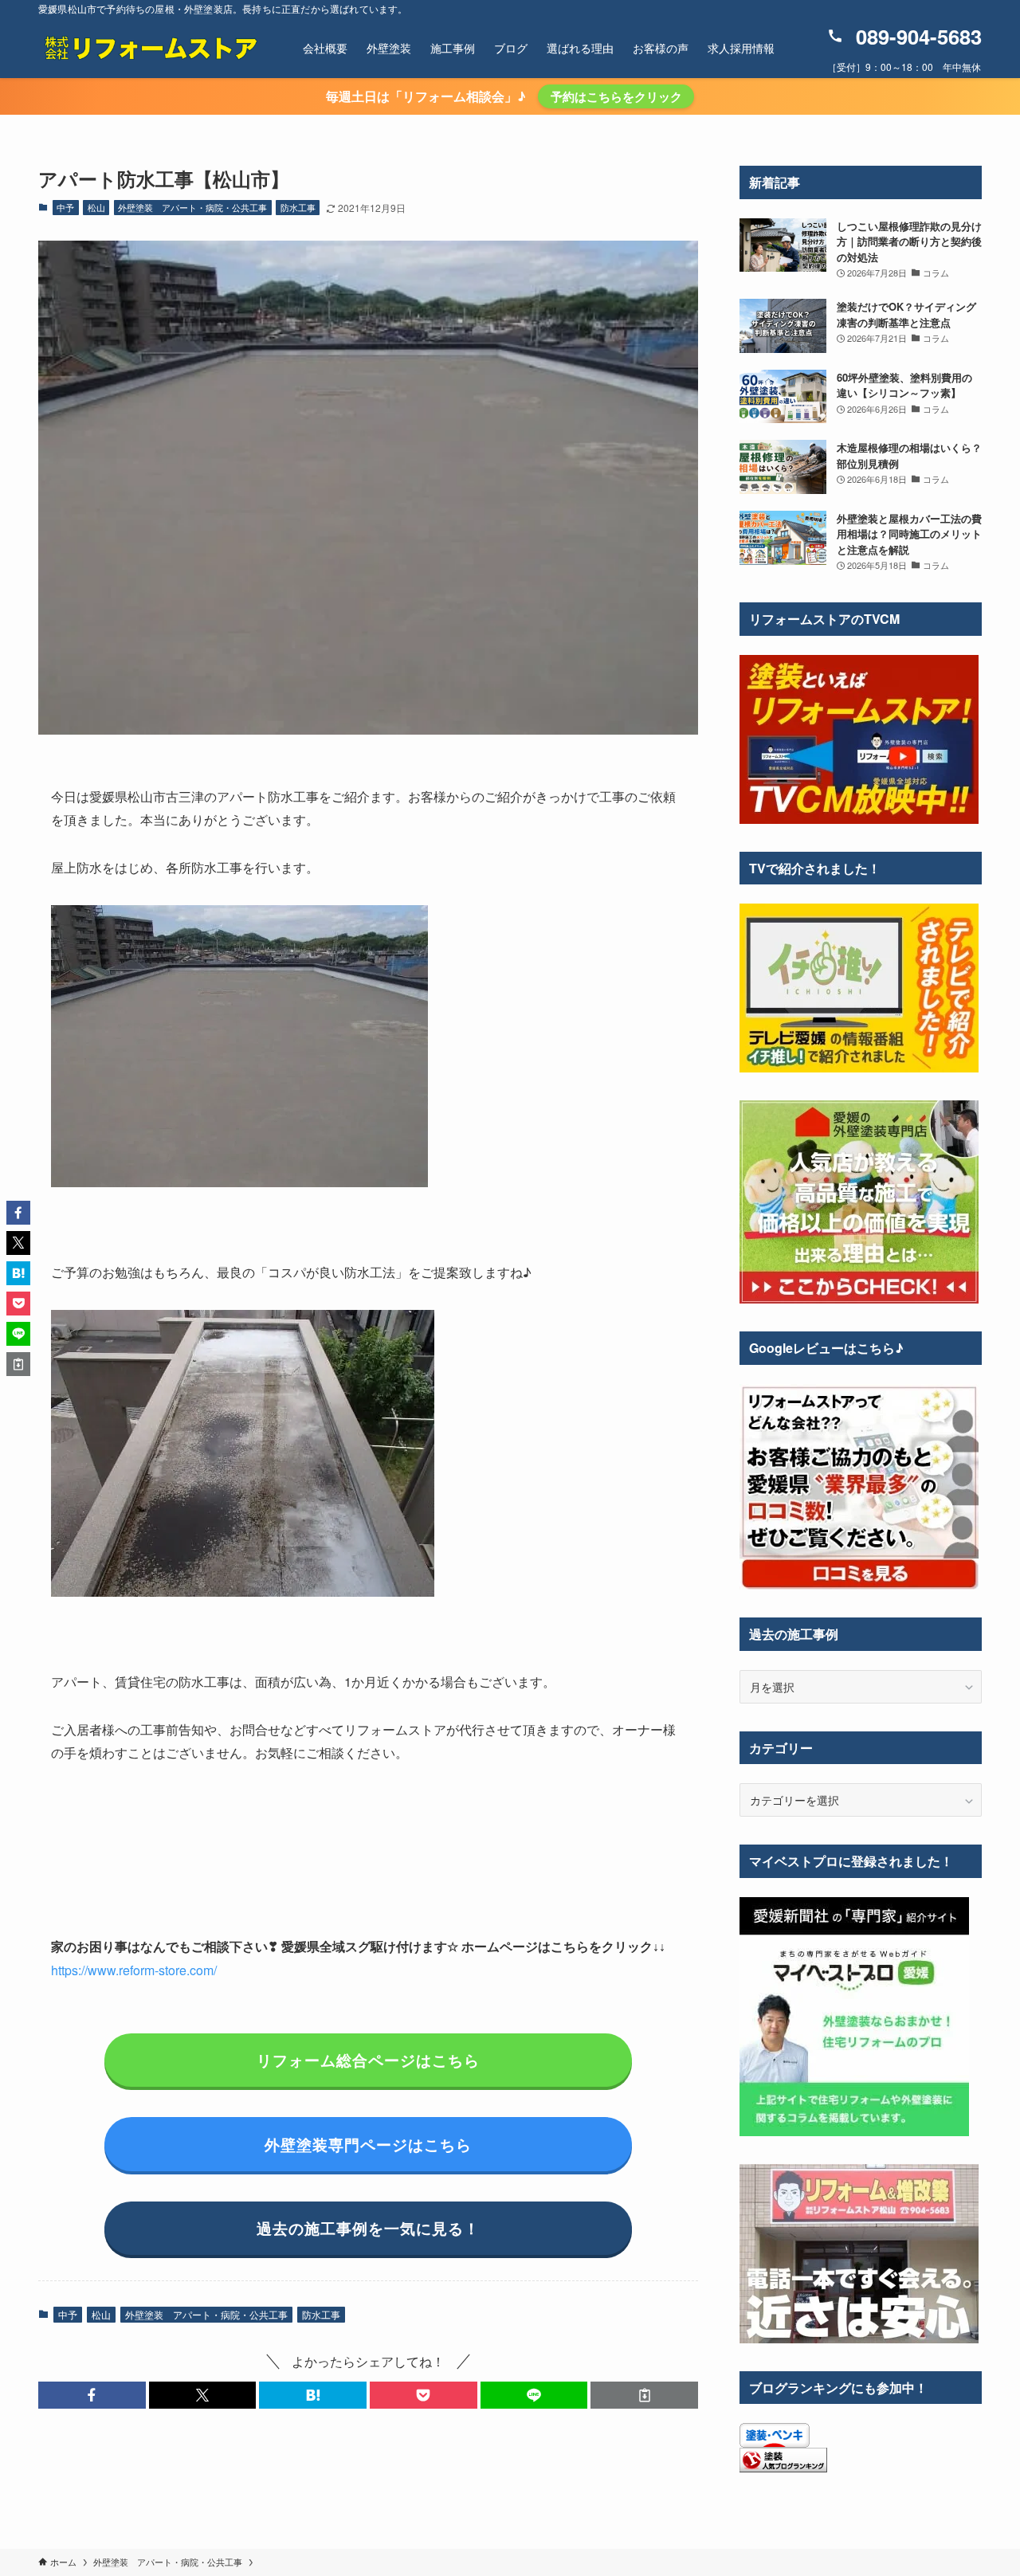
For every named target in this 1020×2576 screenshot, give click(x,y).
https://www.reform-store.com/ (134, 1970)
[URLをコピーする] (644, 2395)
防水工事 (298, 207)
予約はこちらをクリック (616, 96)
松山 (96, 207)
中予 (65, 207)
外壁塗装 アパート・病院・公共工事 (192, 207)
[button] (92, 2395)
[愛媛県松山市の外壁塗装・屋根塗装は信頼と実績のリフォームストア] (150, 48)
